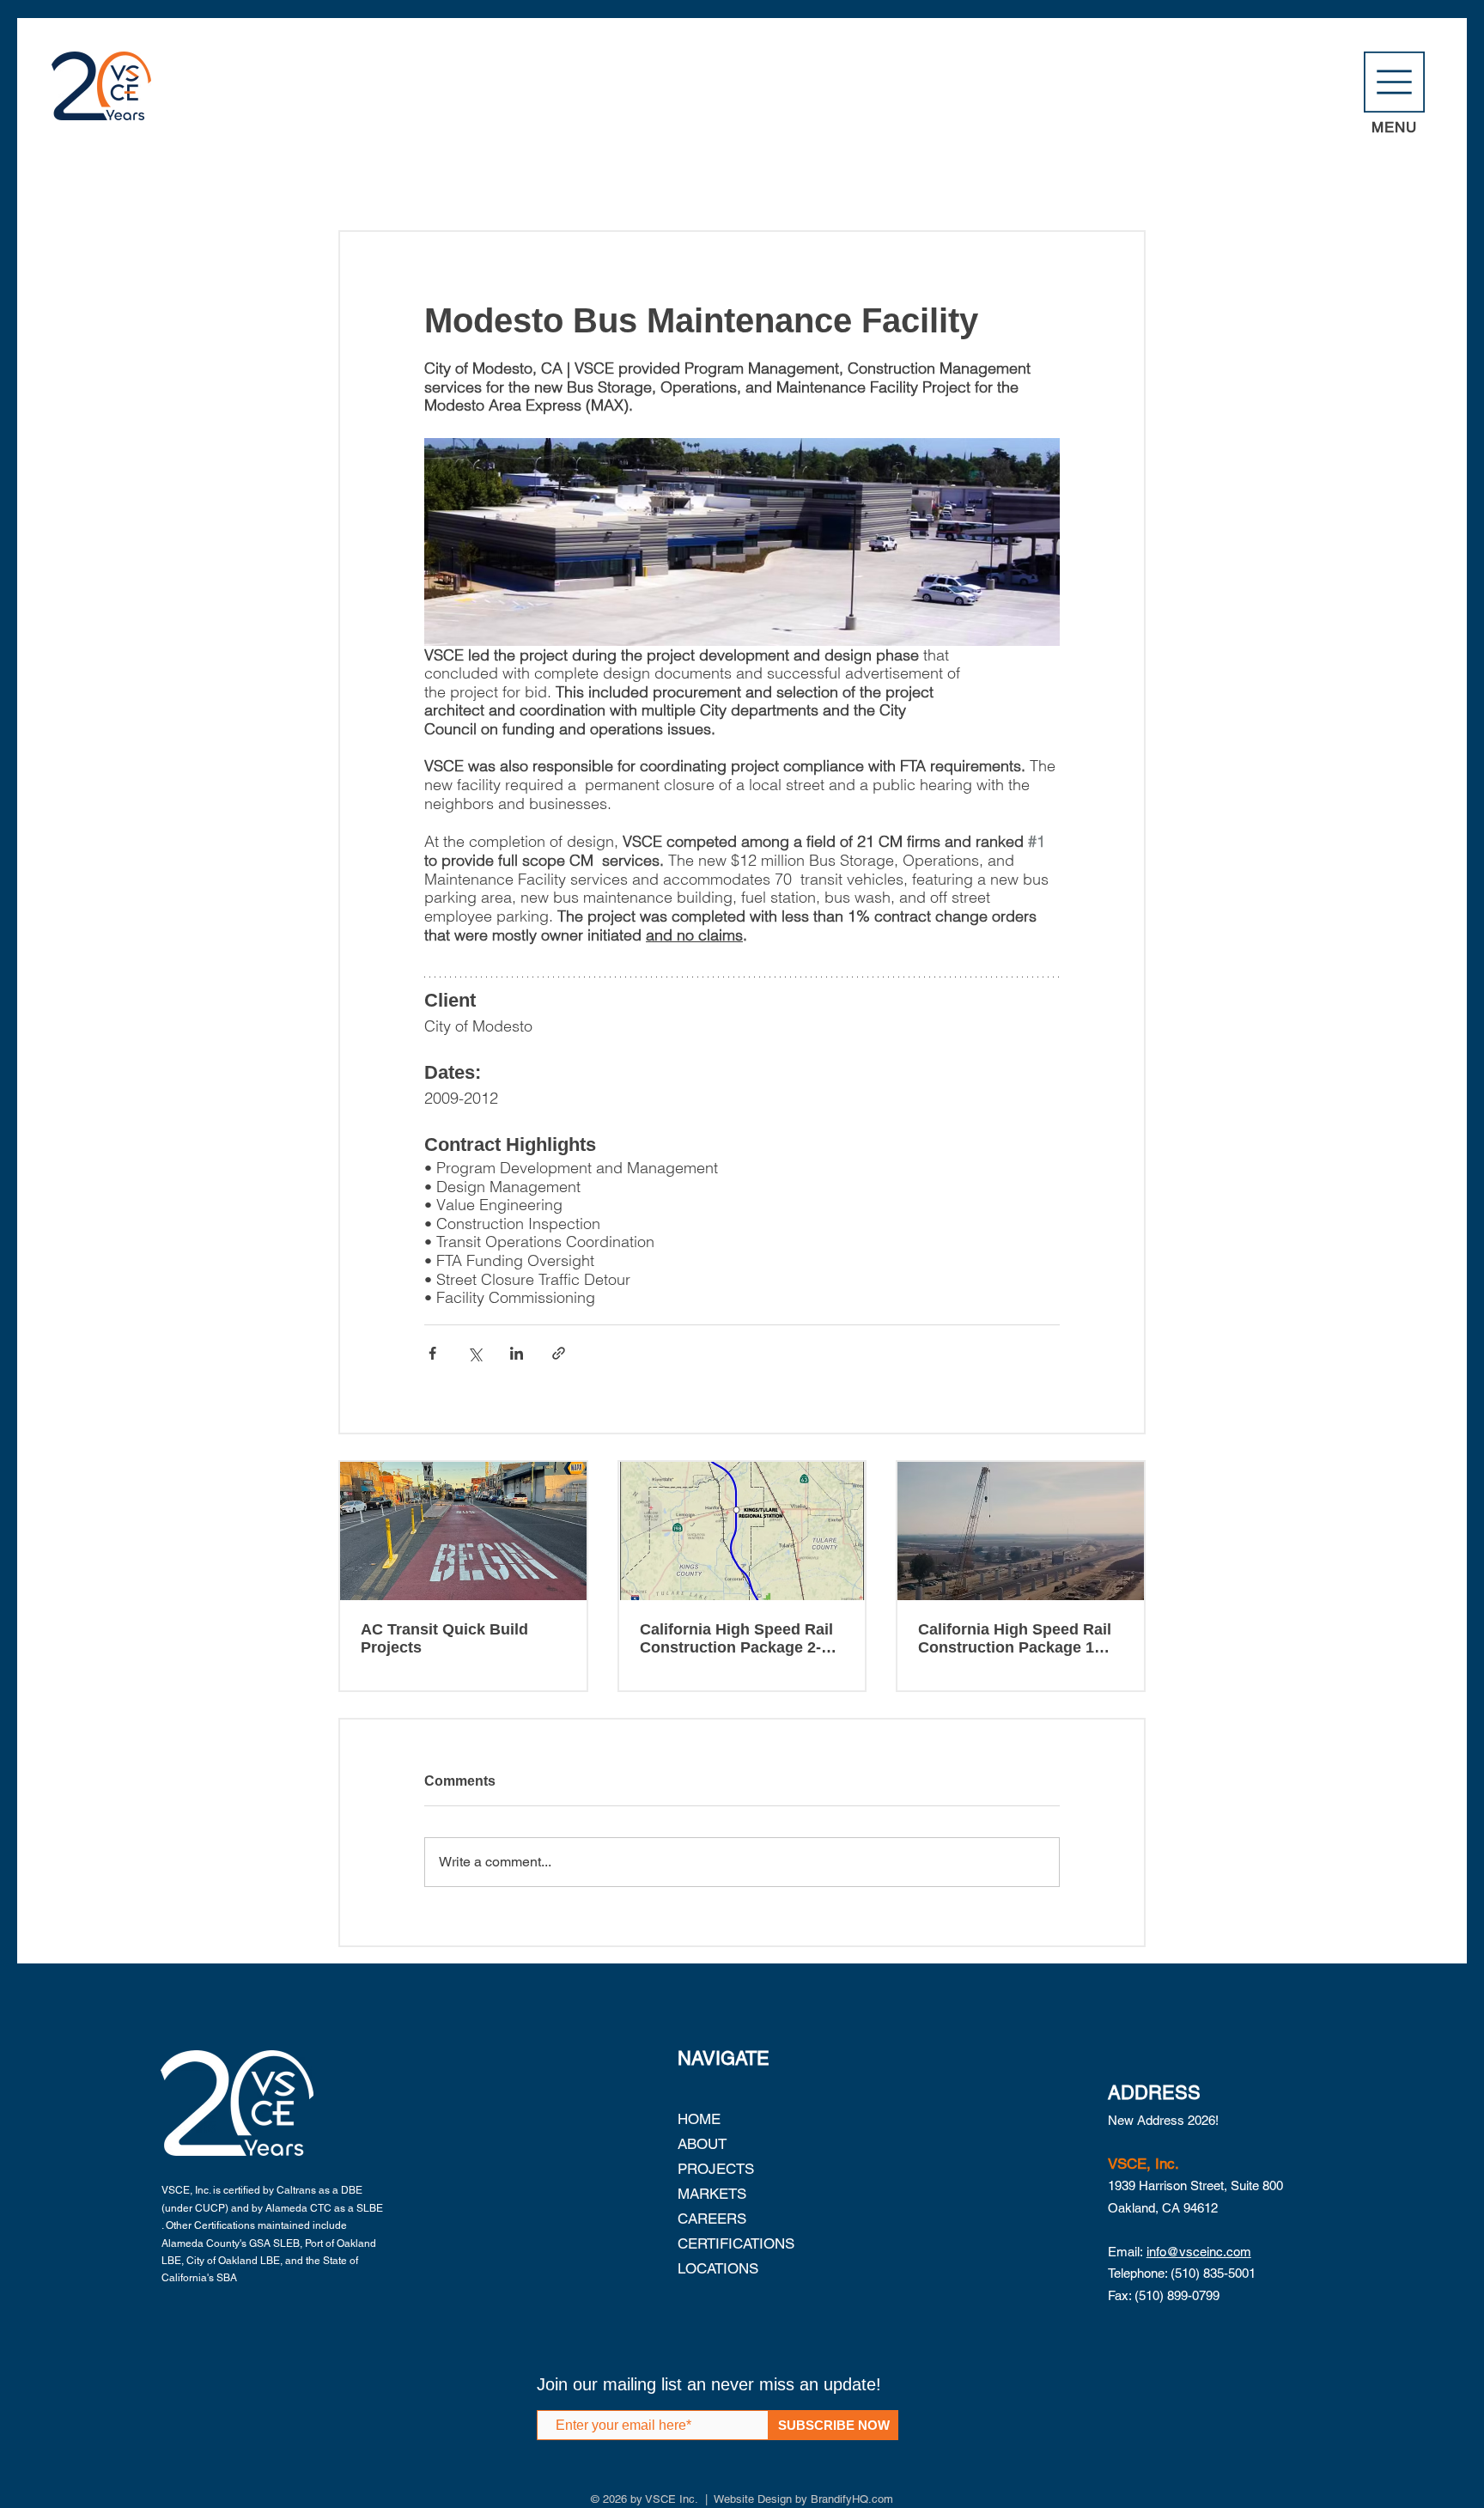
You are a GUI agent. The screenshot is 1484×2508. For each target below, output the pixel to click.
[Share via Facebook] (432, 1353)
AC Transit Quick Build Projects (444, 1638)
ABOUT (702, 2144)
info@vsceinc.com (1199, 2252)
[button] (1394, 82)
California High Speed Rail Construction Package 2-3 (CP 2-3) (736, 1639)
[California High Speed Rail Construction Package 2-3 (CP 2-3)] (742, 1531)
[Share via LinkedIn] (517, 1353)
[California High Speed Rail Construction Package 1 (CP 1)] (1021, 1531)
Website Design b (757, 2499)
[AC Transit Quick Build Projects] (463, 1531)
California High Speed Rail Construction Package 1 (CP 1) (1015, 1639)
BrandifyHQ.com (852, 2499)
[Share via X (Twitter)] (474, 1353)
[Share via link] (559, 1353)
